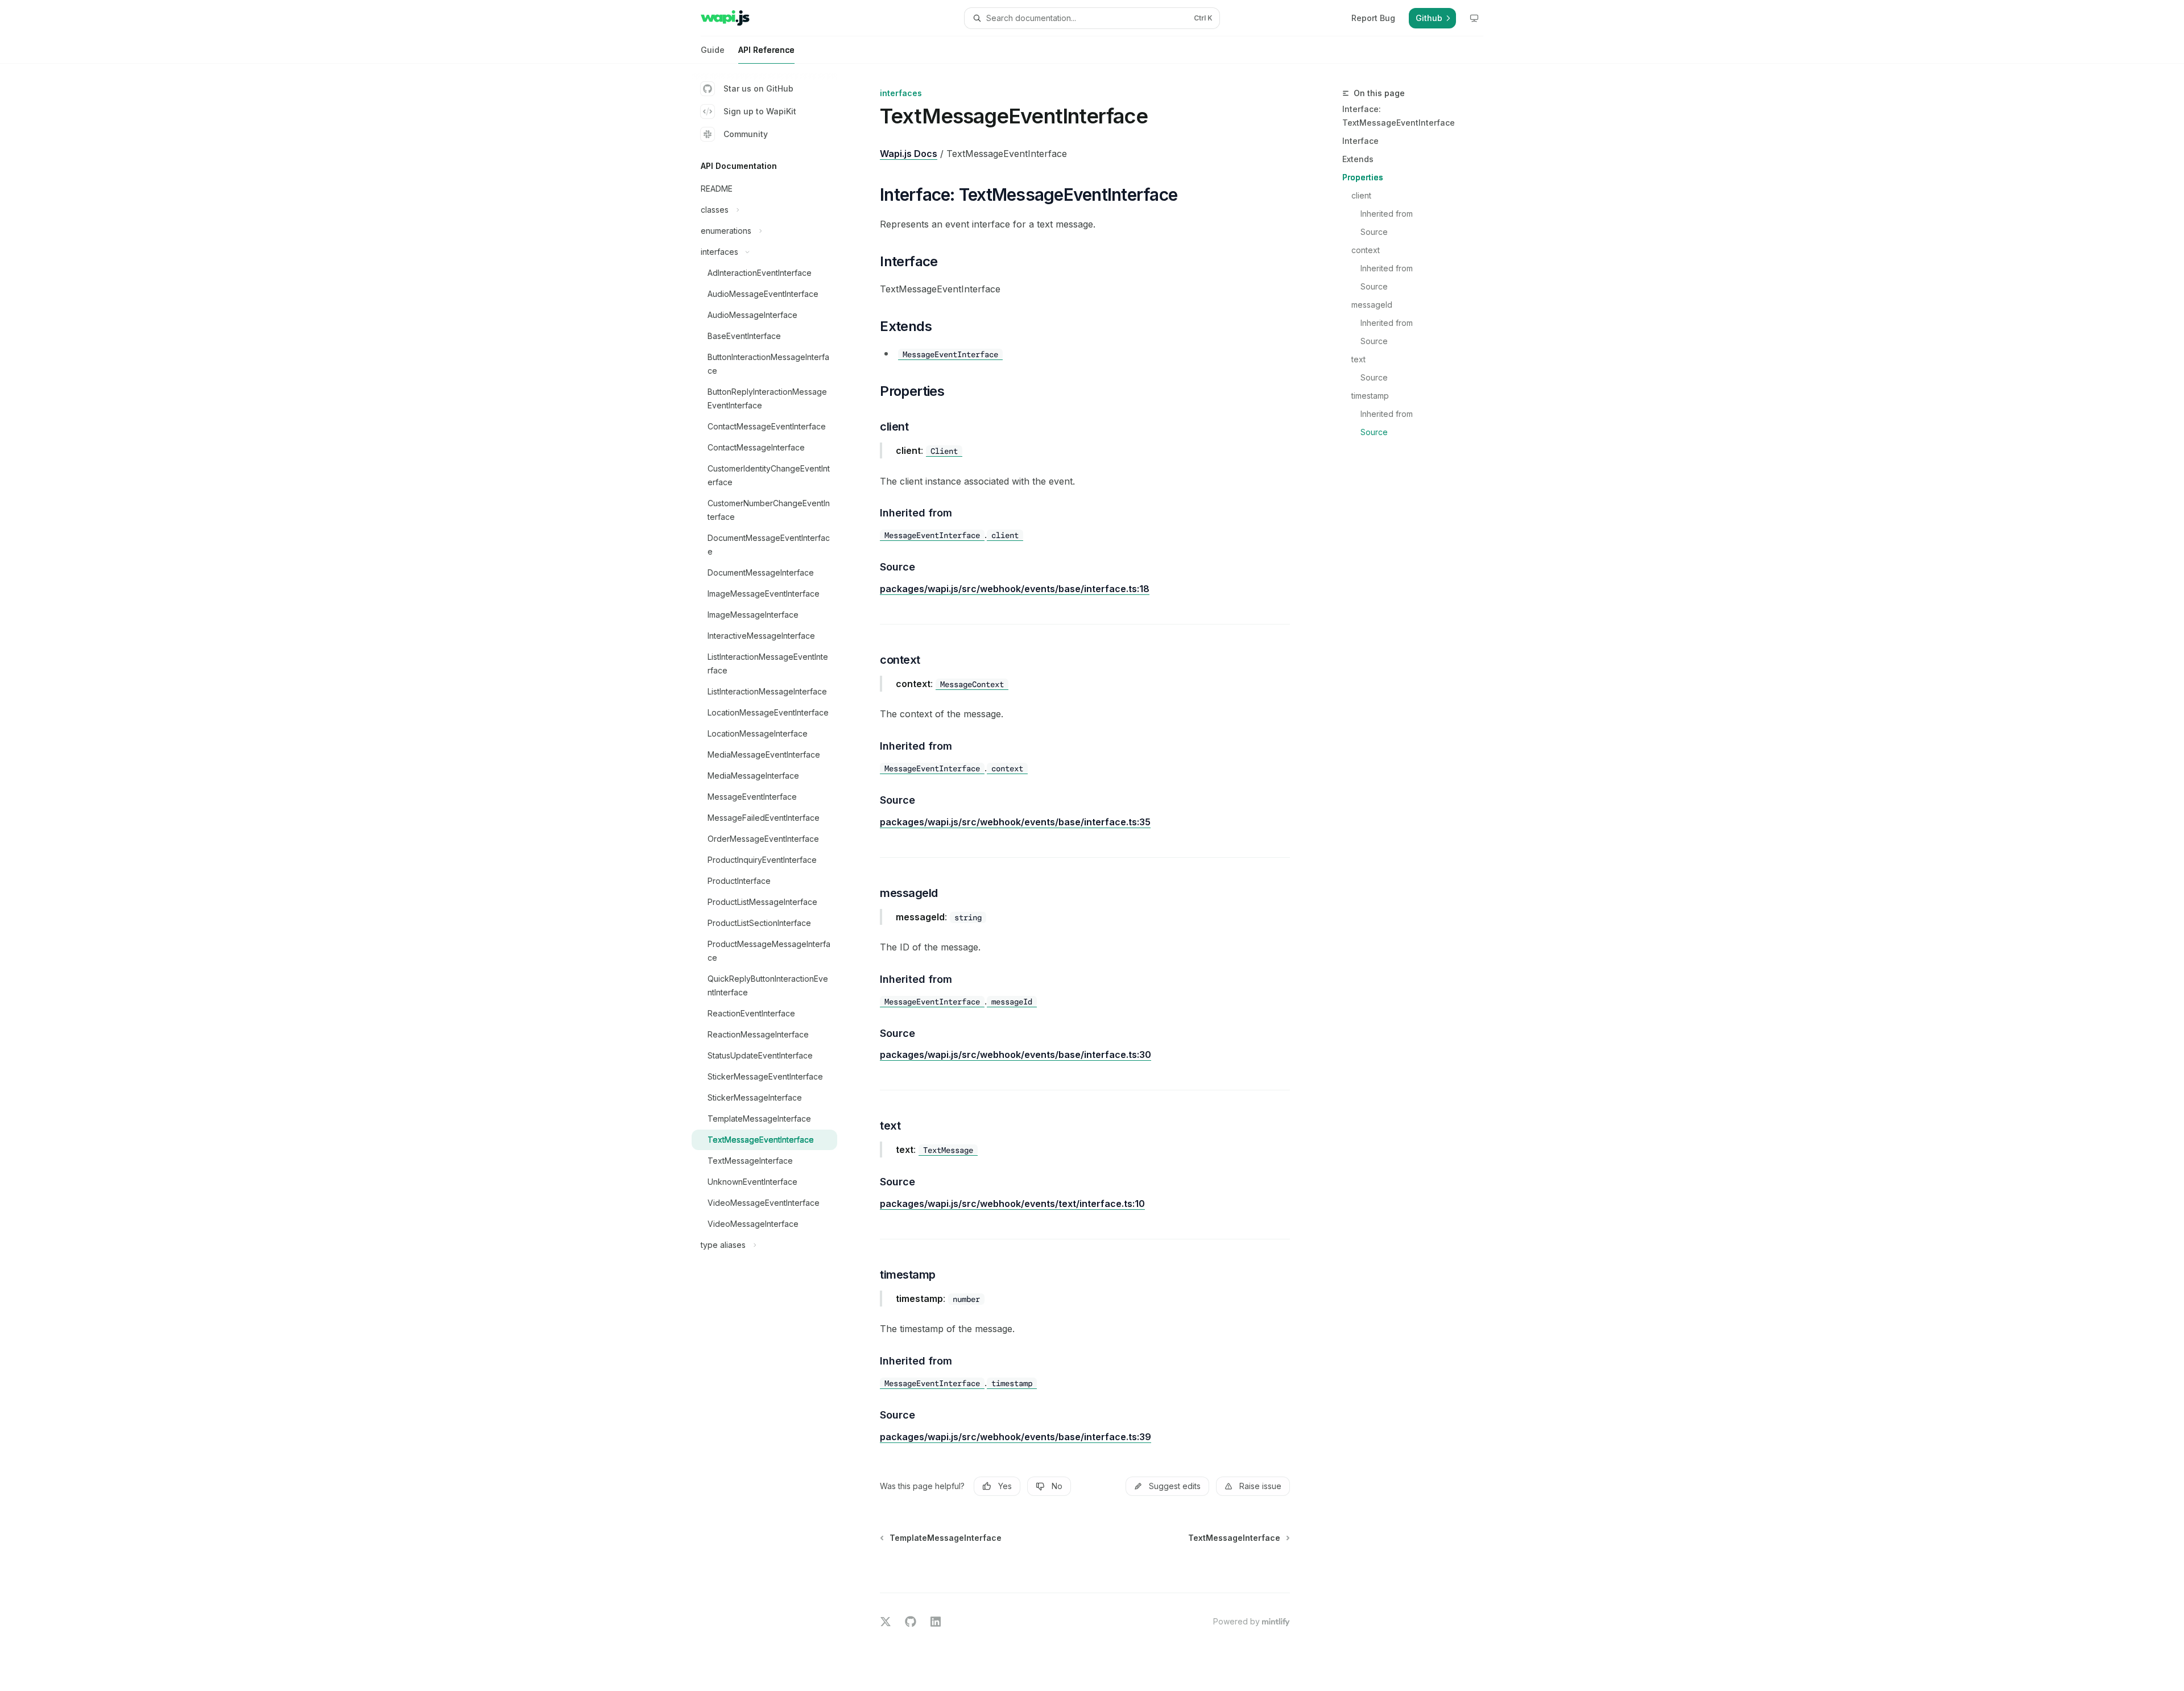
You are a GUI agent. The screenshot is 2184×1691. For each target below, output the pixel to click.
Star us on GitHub (758, 88)
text (1358, 359)
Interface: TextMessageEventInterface (1399, 116)
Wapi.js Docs (909, 154)
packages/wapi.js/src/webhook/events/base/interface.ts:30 (1016, 1055)
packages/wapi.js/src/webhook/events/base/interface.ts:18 (1015, 589)
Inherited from (1387, 214)
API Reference (766, 50)
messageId (1372, 305)
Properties (1363, 177)
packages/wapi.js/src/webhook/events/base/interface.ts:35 (1015, 822)
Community (746, 134)
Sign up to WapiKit (760, 111)
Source (1374, 232)
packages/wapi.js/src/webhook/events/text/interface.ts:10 (1012, 1204)
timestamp (1370, 396)
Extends (1358, 159)
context (1366, 250)
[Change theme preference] (1474, 18)
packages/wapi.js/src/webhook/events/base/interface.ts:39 (1016, 1437)
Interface (1360, 141)
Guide (713, 50)
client (1361, 195)
